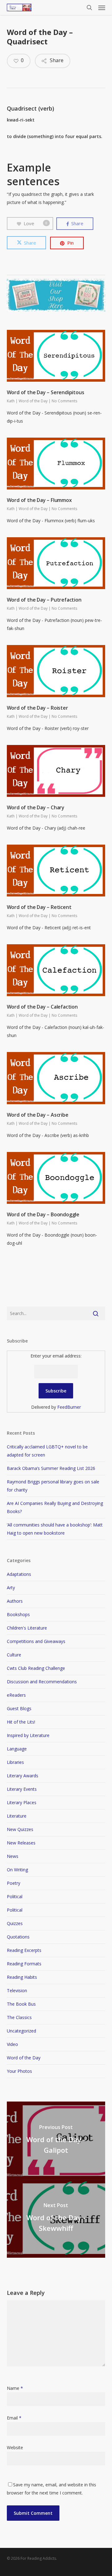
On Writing (17, 1870)
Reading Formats (24, 1964)
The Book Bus (21, 2004)
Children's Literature (27, 1628)
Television (17, 1990)
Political (15, 1896)
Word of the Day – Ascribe (38, 1115)
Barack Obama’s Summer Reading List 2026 (51, 1468)
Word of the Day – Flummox (39, 500)
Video (12, 2044)
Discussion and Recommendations (42, 1682)
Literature (17, 1816)
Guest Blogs (19, 1708)
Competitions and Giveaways (36, 1641)
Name (15, 2388)
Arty (11, 1588)
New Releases (21, 1843)
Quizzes (15, 1923)
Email (14, 2418)
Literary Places (22, 1802)
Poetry (14, 1883)
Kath (11, 401)
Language (17, 1749)
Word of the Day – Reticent (39, 907)
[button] (102, 7)
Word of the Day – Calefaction (42, 1007)
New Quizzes (20, 1829)
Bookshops (18, 1614)
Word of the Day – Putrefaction (44, 600)
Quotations (18, 1937)
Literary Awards (23, 1776)
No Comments (64, 401)
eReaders (16, 1695)
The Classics (19, 2017)
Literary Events (22, 1789)
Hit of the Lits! (21, 1722)
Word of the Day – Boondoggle (43, 1214)
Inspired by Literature (28, 1735)
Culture (14, 1655)
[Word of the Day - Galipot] (56, 2141)
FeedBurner (69, 1407)
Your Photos (19, 2071)
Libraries (15, 1762)
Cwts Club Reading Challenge (36, 1668)
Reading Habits (22, 1977)
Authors (15, 1601)
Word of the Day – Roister (37, 708)
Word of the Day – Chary (36, 807)
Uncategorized (21, 2031)
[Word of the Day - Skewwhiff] (56, 2219)
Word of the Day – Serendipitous (46, 392)
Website (15, 2447)
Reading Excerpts (24, 1950)
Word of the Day (33, 401)
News (13, 1856)
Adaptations (19, 1574)
